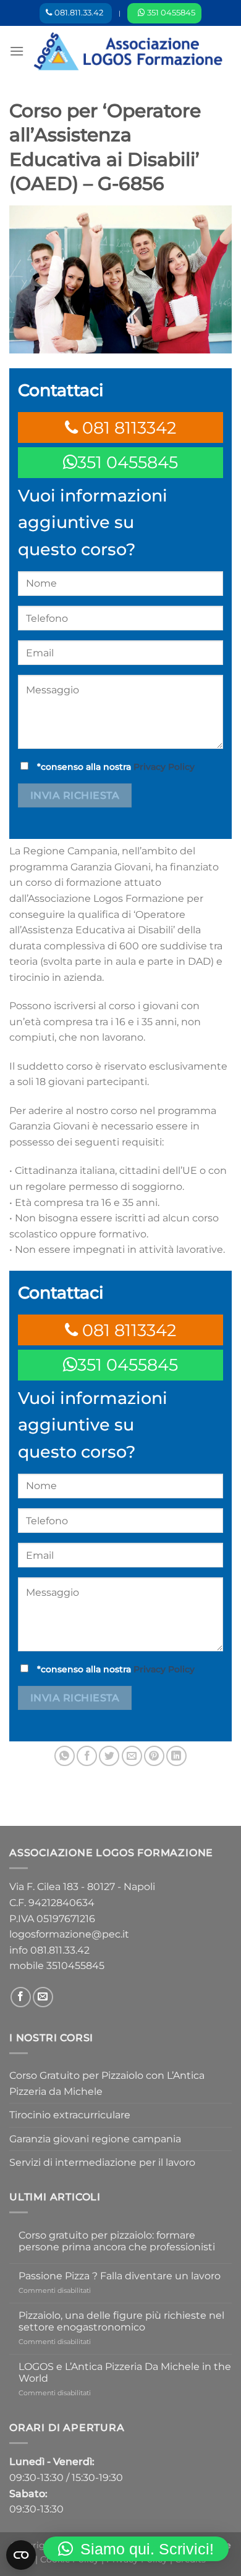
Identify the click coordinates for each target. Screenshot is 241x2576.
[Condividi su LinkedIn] (176, 1756)
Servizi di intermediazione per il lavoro (102, 2162)
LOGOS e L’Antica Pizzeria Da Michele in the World (125, 2372)
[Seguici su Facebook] (21, 1997)
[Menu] (17, 51)
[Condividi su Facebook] (87, 1756)
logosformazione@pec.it (69, 1934)
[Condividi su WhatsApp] (65, 1756)
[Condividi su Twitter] (109, 1756)
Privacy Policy (164, 767)
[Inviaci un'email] (43, 1997)
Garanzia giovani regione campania (95, 2139)
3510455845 (75, 1966)
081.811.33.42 (60, 1950)
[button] (136, 2549)
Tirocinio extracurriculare (70, 2115)
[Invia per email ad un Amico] (132, 1756)
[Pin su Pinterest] (154, 1756)
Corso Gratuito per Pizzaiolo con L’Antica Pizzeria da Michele (107, 2083)
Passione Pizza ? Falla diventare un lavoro (120, 2276)
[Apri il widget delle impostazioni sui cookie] (21, 2555)
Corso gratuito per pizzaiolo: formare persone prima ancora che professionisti (117, 2241)
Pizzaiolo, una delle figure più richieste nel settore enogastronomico (121, 2321)
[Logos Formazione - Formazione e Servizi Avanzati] (128, 51)
